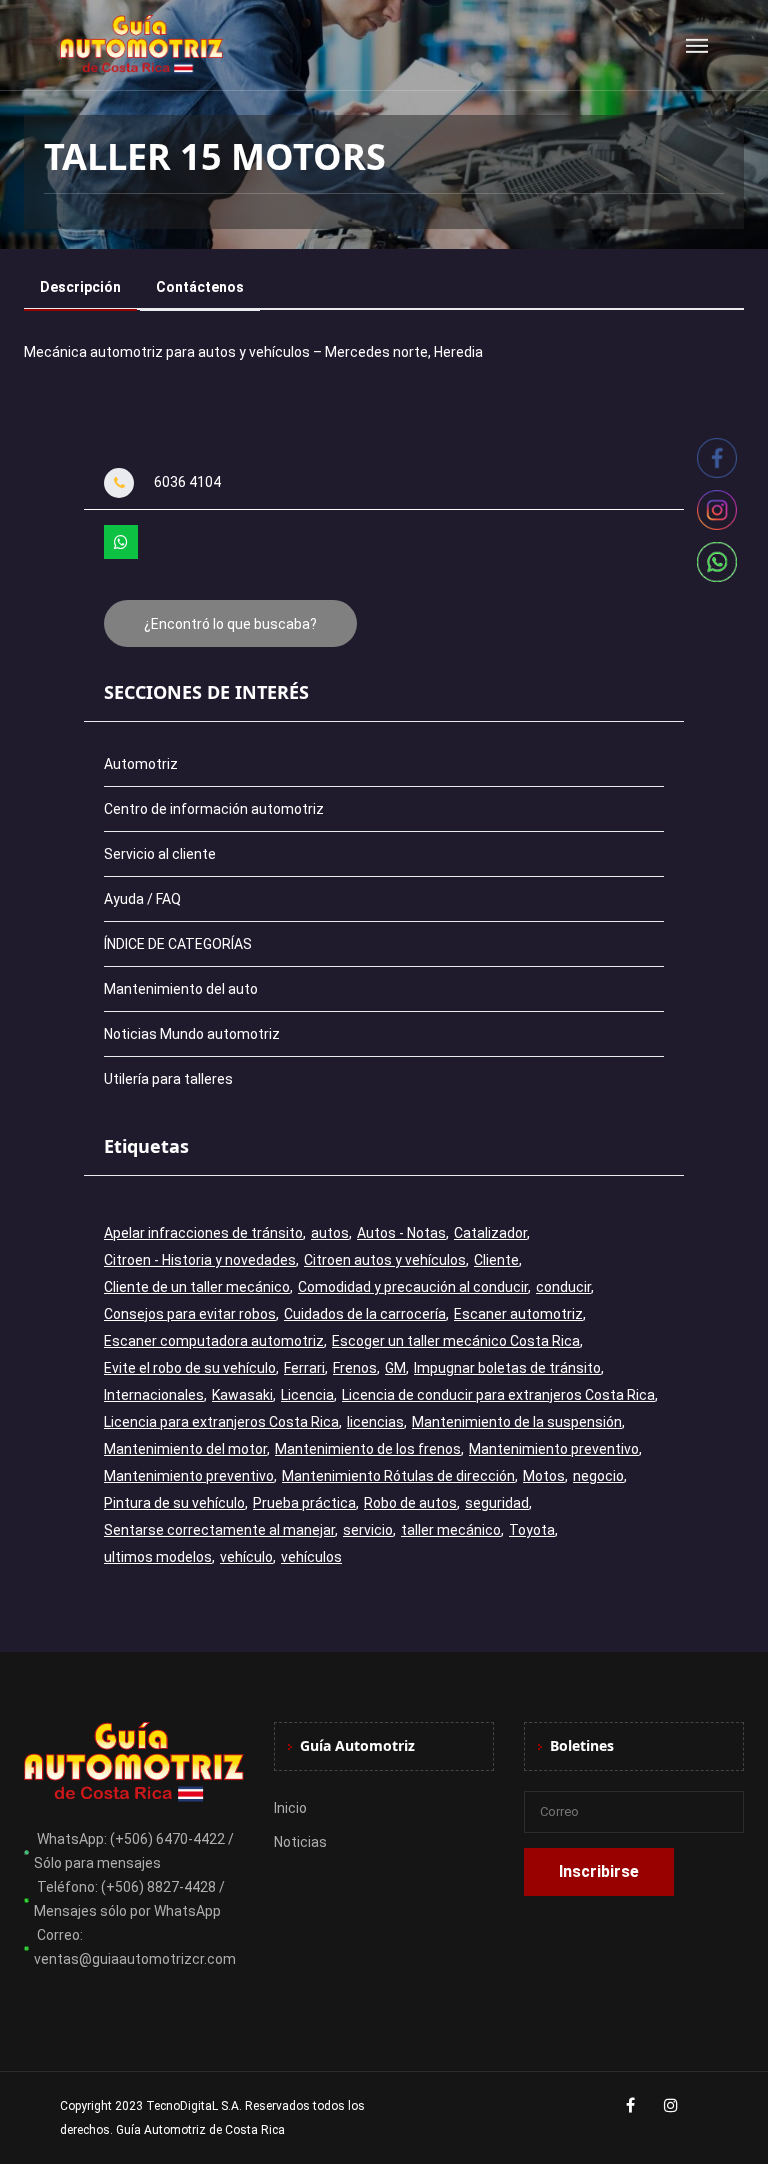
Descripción (80, 287)
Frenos (355, 1368)
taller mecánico (451, 1530)
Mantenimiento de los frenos (368, 1449)
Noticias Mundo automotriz (192, 1034)
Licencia (307, 1395)
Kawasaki (242, 1395)
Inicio (290, 1808)
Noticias (300, 1842)
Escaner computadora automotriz (214, 1341)
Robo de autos (410, 1503)
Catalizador (490, 1233)
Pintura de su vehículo (174, 1503)
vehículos (311, 1557)
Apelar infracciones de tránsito (203, 1233)
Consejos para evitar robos (190, 1314)
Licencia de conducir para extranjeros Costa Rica (498, 1395)
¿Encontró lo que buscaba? (230, 624)
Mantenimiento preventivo (554, 1449)
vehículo (246, 1557)
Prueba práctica (304, 1503)
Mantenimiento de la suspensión (517, 1422)
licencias (375, 1422)
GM (395, 1368)
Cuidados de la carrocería (365, 1314)
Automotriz (141, 764)
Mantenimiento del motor (185, 1449)
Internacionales (154, 1395)
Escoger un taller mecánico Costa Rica (456, 1341)
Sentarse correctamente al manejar (219, 1530)
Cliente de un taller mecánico (197, 1287)
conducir (563, 1287)
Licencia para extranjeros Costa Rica (221, 1422)
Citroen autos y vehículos (385, 1260)
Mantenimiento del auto (181, 989)
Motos (544, 1476)
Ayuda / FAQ (142, 899)
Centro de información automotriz (214, 809)
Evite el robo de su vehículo (190, 1368)
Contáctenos (200, 287)
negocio (598, 1476)
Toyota (532, 1530)
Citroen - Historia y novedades (200, 1260)
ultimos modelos (158, 1557)
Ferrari (304, 1368)
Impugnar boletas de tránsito (507, 1368)
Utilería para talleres (168, 1079)
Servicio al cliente (160, 854)
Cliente (496, 1260)
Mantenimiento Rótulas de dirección (398, 1476)
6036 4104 (187, 482)
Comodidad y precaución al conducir (413, 1287)
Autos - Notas (401, 1233)
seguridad (497, 1503)
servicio (368, 1530)
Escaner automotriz (518, 1314)
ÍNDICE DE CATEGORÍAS (178, 944)
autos (330, 1233)
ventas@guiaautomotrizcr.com (135, 1959)
